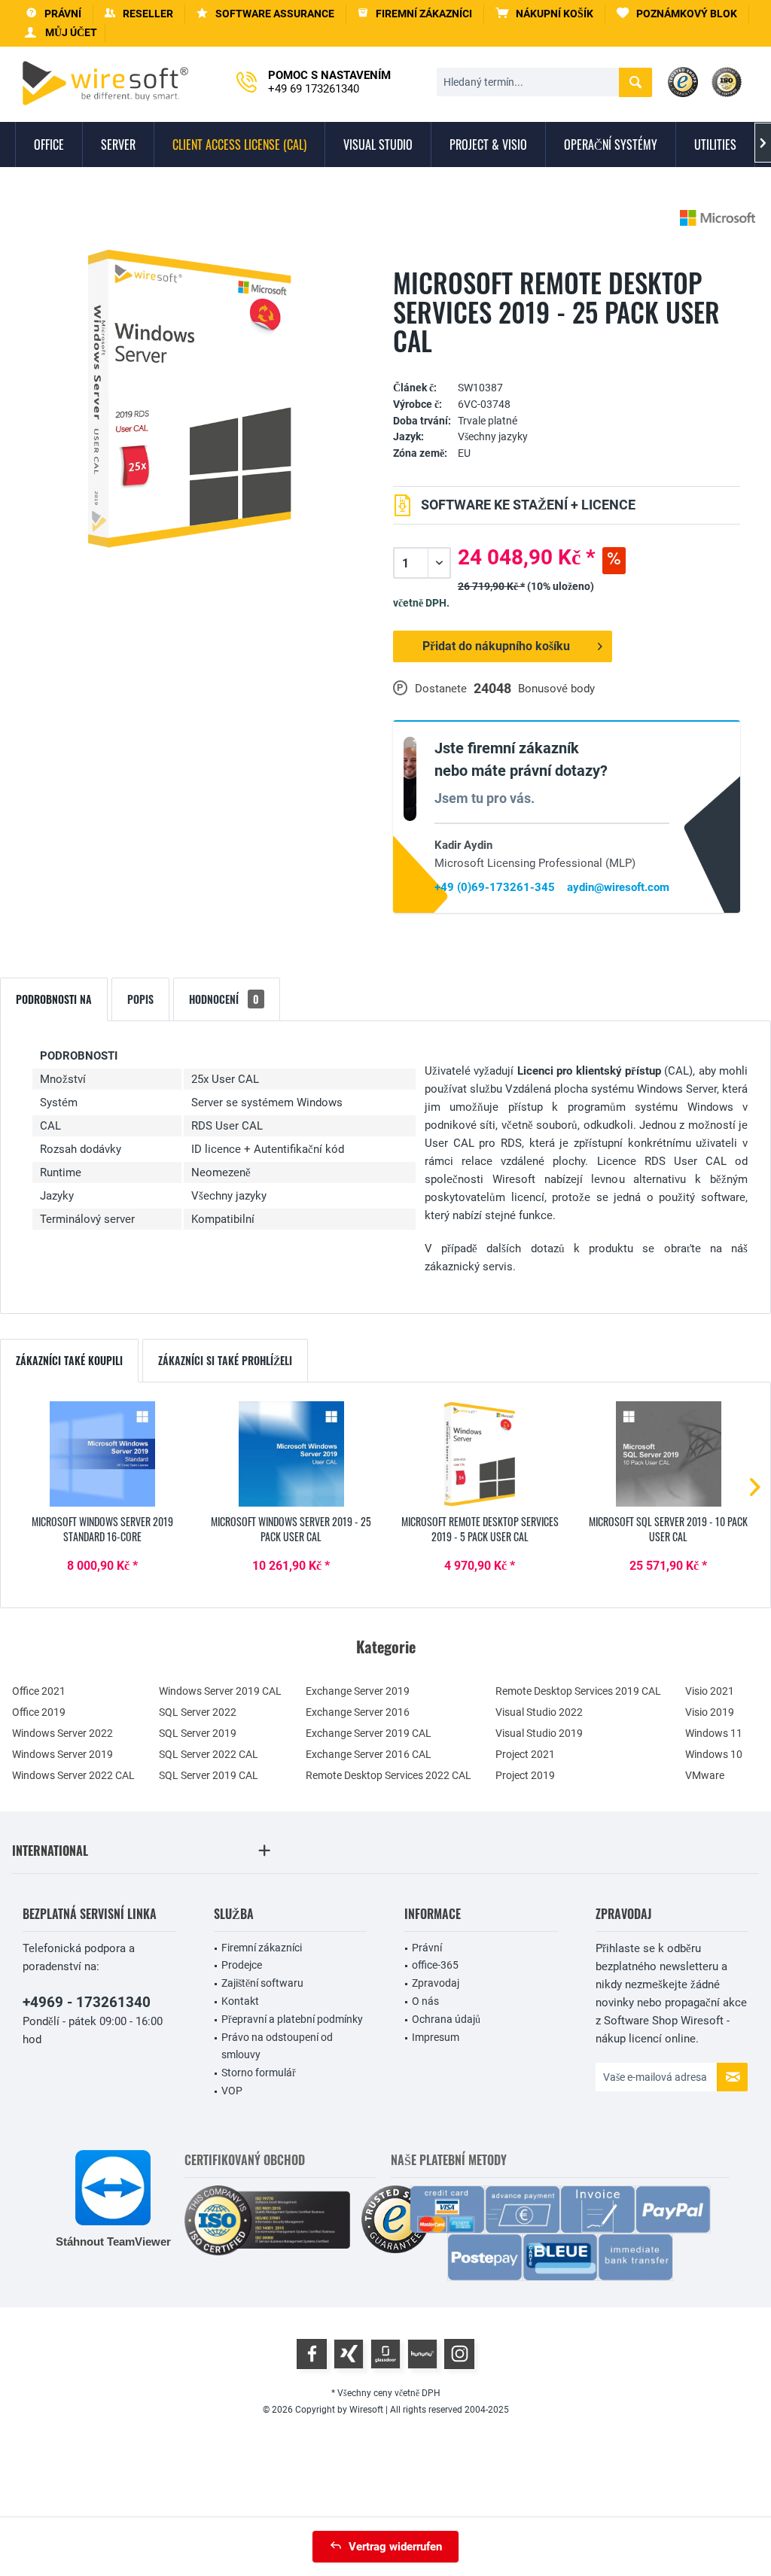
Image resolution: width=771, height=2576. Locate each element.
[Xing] (349, 2354)
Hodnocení (224, 999)
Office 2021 (39, 1691)
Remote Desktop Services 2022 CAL (389, 1775)
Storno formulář (259, 2073)
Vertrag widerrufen (395, 2547)
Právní (427, 1948)
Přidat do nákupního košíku (496, 646)
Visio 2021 (710, 1691)
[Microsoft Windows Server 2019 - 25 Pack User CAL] (292, 1454)
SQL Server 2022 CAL (209, 1754)
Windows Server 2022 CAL (73, 1775)
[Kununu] (422, 2354)
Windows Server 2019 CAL (220, 1691)
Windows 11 (714, 1733)
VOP (232, 2091)
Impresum (436, 2037)
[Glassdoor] (385, 2354)
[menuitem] (545, 14)
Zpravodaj (436, 1983)
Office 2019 (39, 1712)
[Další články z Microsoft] (718, 218)
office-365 (435, 1965)
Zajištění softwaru (262, 1983)
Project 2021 (525, 1754)
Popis (140, 999)
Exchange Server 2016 (358, 1712)
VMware (705, 1775)
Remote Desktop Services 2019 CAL (578, 1691)
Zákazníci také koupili (69, 1360)
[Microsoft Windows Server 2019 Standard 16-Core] (103, 1454)
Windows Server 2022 (62, 1733)
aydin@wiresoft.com (618, 887)
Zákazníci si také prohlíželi (225, 1360)
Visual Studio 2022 (539, 1712)
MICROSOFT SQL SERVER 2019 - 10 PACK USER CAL (668, 1529)
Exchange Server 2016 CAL (369, 1754)
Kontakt (240, 2001)
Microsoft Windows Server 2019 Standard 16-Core (102, 1529)
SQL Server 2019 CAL (209, 1775)
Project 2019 (525, 1775)
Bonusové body (556, 689)
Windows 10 (714, 1754)
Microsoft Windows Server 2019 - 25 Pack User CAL (291, 1529)
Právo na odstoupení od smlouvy (277, 2046)
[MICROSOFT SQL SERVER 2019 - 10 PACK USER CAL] (669, 1454)
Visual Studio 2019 (539, 1733)
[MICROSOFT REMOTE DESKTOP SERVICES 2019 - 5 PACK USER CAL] (480, 1454)
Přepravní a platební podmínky (292, 2019)
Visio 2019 (710, 1712)
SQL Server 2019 (198, 1733)
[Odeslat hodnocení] (567, 365)
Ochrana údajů (446, 2019)
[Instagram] (459, 2354)
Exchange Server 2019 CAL (369, 1733)
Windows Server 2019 (62, 1754)
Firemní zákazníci (262, 1948)
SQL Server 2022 (198, 1712)
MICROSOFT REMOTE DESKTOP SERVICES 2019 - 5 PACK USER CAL (480, 1529)
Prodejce (242, 1965)
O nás (425, 2001)
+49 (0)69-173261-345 (495, 887)
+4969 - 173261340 (87, 2002)
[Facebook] (312, 2354)
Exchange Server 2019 (358, 1691)
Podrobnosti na (54, 999)
